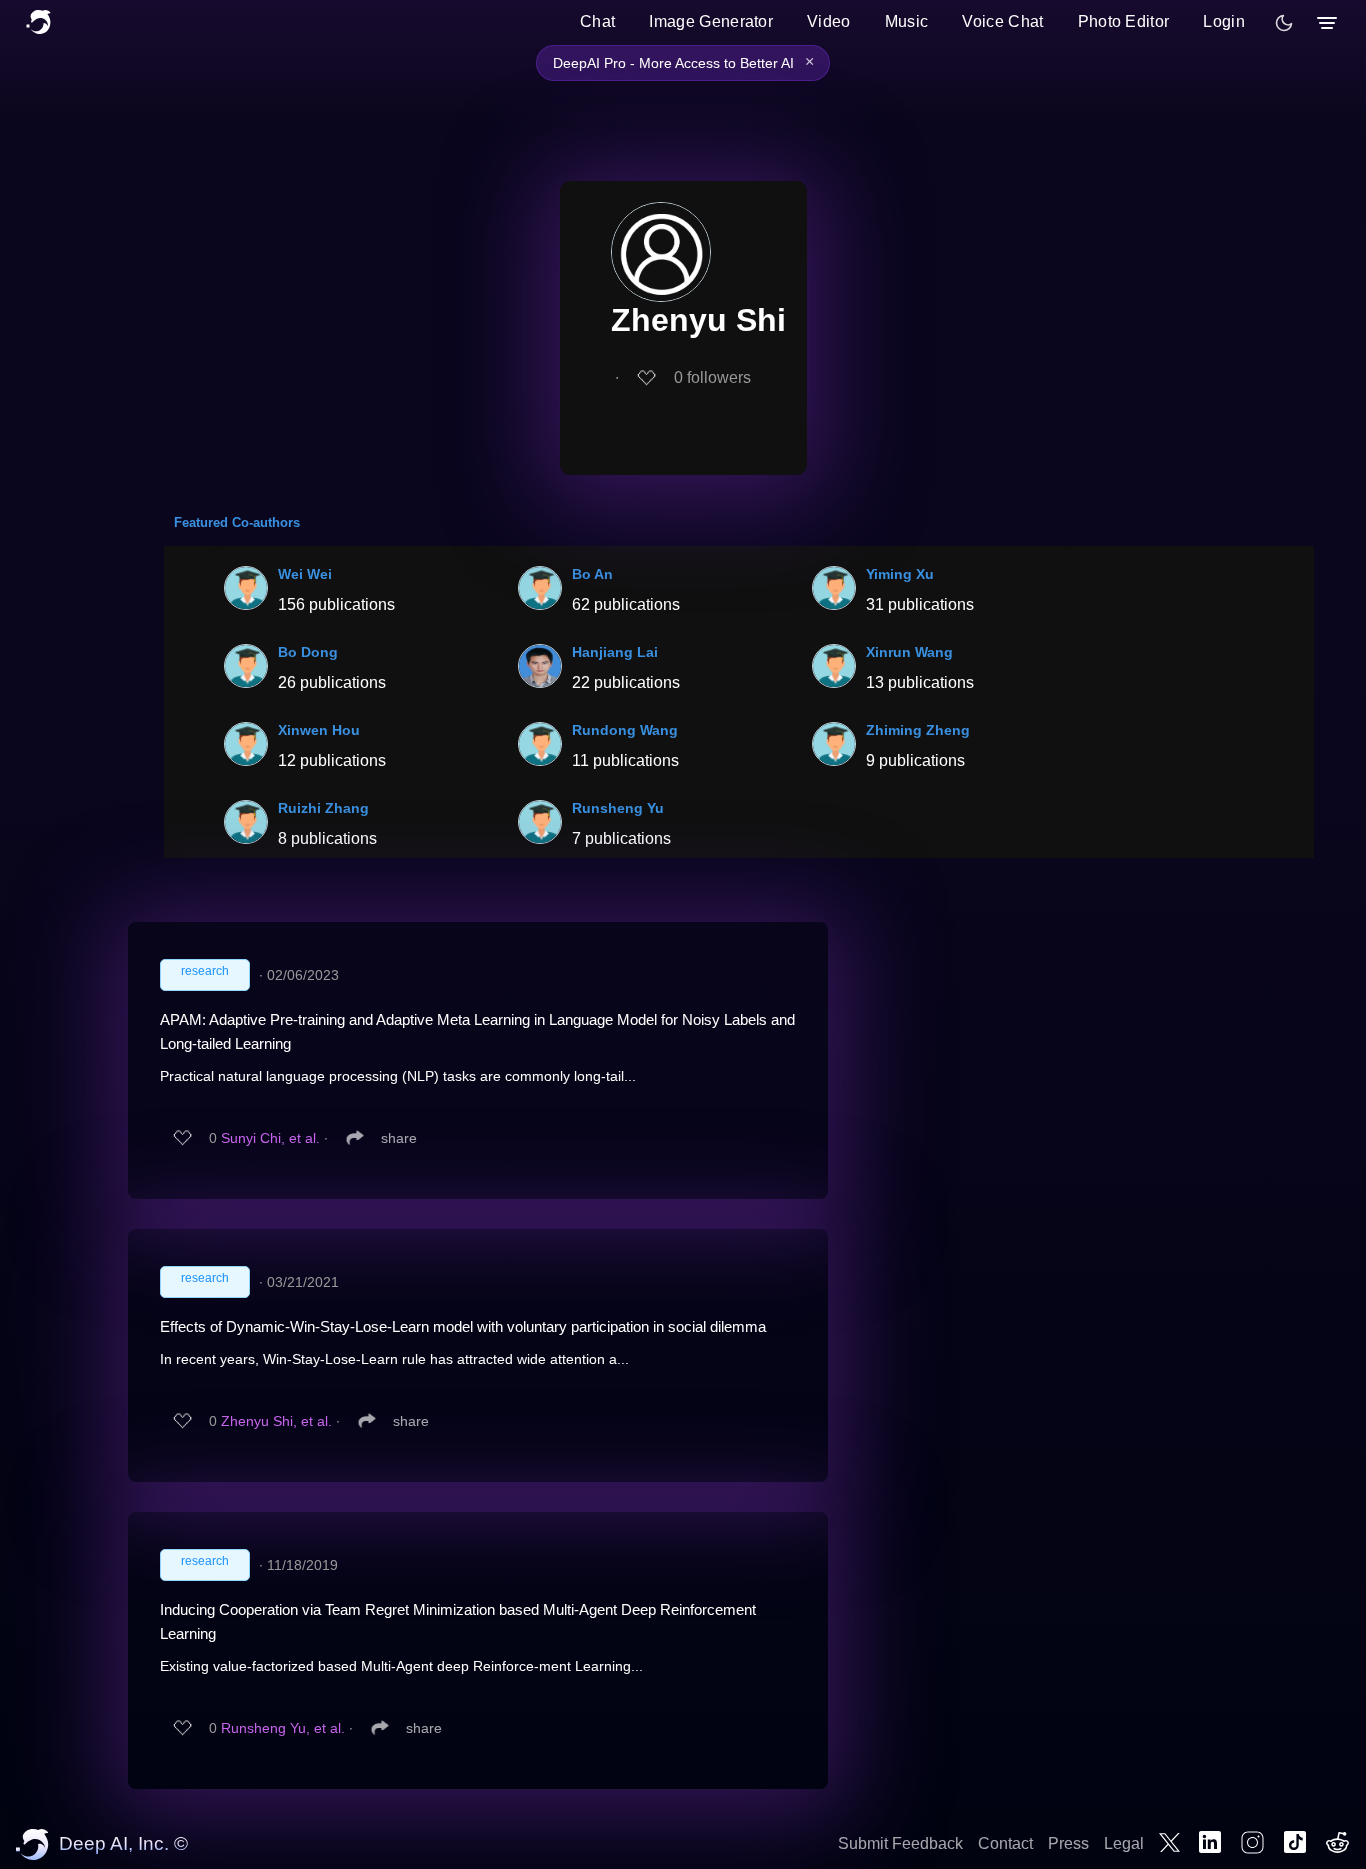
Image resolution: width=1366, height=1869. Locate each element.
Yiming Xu (900, 574)
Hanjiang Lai (615, 652)
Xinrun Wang (909, 652)
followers (712, 377)
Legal (1124, 1843)
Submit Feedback (900, 1843)
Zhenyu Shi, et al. (276, 1421)
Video (829, 21)
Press (1068, 1843)
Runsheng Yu (618, 808)
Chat (597, 21)
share (399, 1138)
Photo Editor (1124, 21)
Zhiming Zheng (918, 730)
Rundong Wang (625, 730)
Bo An (592, 574)
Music (907, 21)
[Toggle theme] (1284, 23)
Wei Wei (305, 574)
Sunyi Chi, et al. (270, 1138)
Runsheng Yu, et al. (283, 1728)
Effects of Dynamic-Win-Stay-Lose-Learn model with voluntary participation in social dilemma (463, 1326)
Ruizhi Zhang (323, 808)
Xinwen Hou (319, 730)
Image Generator (711, 21)
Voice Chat (1002, 21)
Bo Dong (308, 652)
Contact (1005, 1843)
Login (1224, 21)
